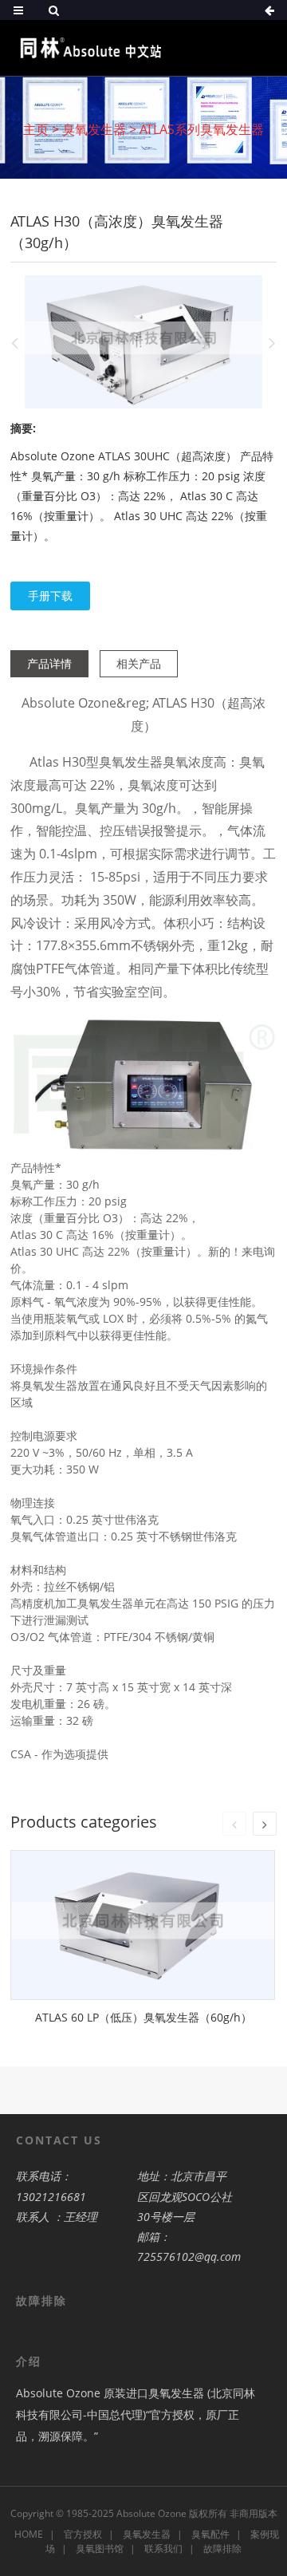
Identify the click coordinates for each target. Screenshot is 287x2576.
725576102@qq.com (189, 2256)
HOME (29, 2534)
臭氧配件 (210, 2534)
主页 (36, 129)
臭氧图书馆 (100, 2548)
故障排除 (222, 2548)
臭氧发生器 (94, 129)
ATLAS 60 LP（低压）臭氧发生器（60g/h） (143, 2017)
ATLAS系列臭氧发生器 (202, 129)
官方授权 (83, 2534)
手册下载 (50, 596)
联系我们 (163, 2548)
